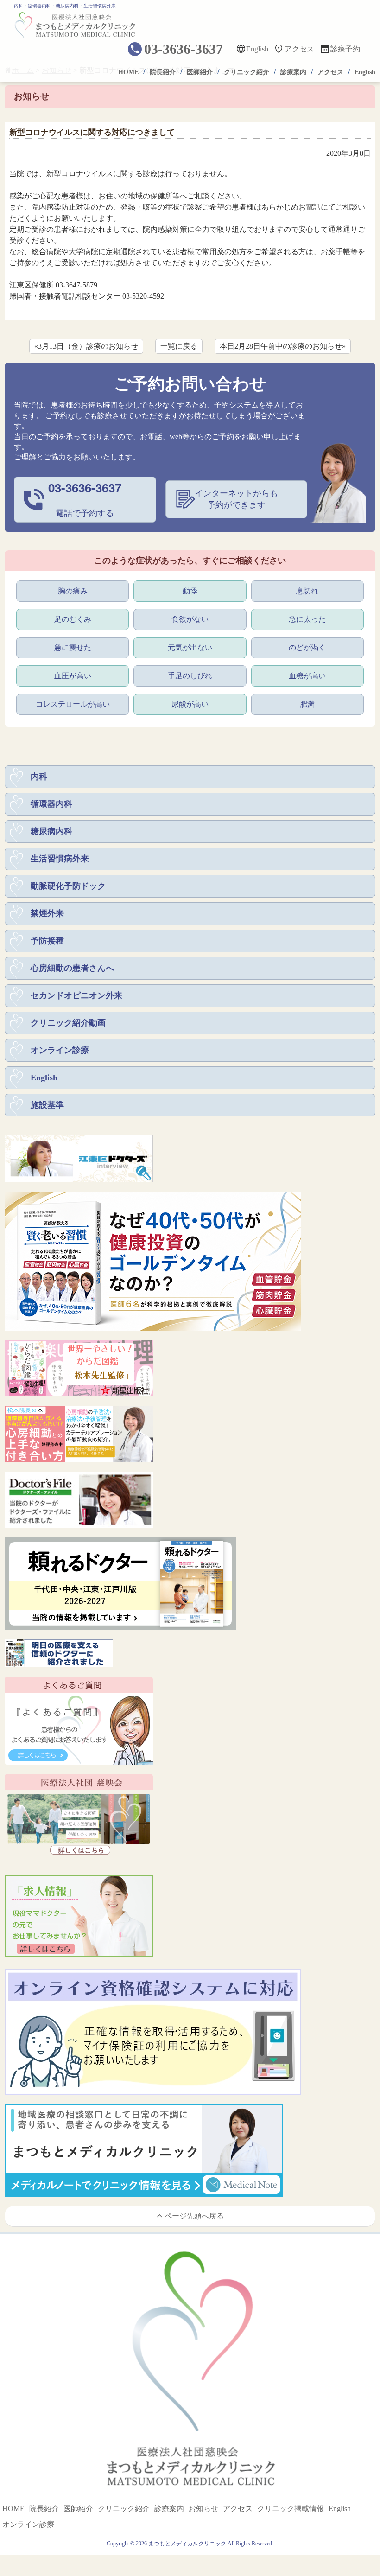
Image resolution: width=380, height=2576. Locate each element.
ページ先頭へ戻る (194, 2216)
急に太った (307, 619)
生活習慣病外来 (60, 859)
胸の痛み (73, 591)
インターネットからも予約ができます (236, 499)
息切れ (307, 591)
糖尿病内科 (51, 831)
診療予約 (345, 49)
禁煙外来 (47, 913)
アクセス (299, 49)
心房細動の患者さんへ (72, 968)
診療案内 (293, 72)
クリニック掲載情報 (291, 2509)
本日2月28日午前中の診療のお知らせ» (283, 346)
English (257, 49)
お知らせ (203, 2509)
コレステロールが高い (73, 704)
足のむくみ (73, 619)
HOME (128, 72)
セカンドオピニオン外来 (76, 995)
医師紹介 (200, 72)
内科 (39, 777)
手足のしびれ (190, 676)
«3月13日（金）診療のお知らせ (86, 346)
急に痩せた (73, 647)
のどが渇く (307, 647)
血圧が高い (73, 676)
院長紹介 (163, 72)
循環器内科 (51, 804)
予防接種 (47, 941)
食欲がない (190, 619)
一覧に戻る (179, 346)
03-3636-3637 (184, 49)
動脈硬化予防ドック (68, 886)
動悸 (190, 591)
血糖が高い (307, 676)
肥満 (307, 704)
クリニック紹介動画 (68, 1023)
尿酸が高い (190, 704)
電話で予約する (85, 499)
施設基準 (47, 1105)
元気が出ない (190, 647)
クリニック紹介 (247, 72)
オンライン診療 (60, 1050)
